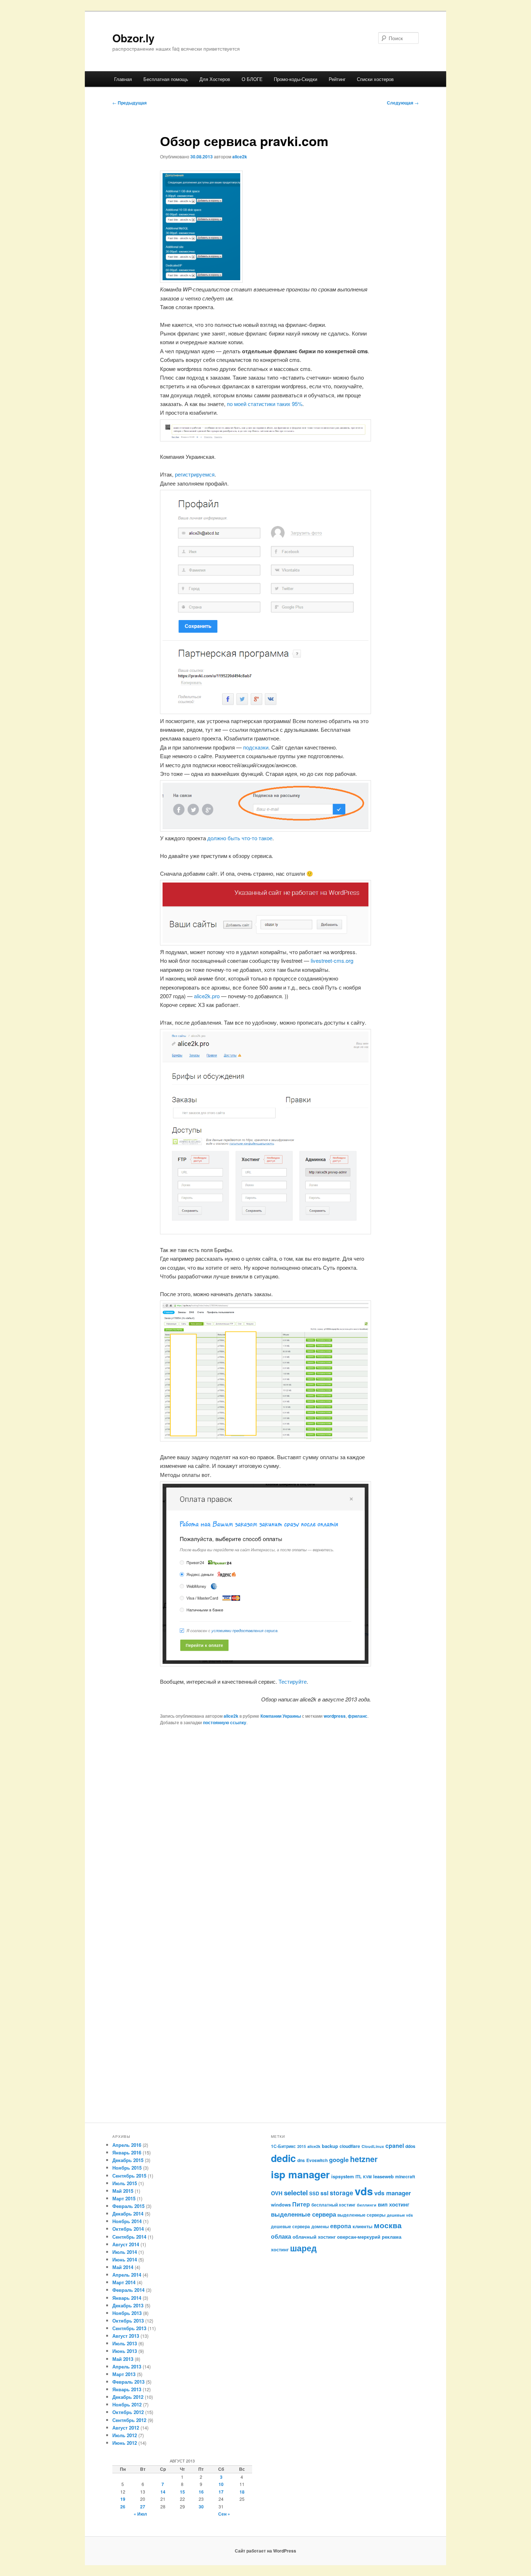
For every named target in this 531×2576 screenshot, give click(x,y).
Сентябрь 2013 (129, 2328)
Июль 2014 (125, 2252)
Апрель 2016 (127, 2145)
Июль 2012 (125, 2435)
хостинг (280, 2249)
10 (221, 2484)
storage (342, 2193)
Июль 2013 (125, 2343)
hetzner (364, 2159)
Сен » (224, 2514)
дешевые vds (400, 2215)
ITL (359, 2176)
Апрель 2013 (127, 2366)
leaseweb (383, 2176)
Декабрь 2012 (128, 2397)
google (339, 2160)
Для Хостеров (215, 79)
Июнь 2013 (125, 2351)
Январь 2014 (127, 2298)
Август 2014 (126, 2244)
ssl (324, 2193)
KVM (367, 2177)
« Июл (140, 2514)
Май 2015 (123, 2191)
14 (163, 2492)
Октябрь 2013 (128, 2321)
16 (201, 2492)
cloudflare (350, 2146)
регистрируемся (195, 474)
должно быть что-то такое (240, 838)
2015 (302, 2146)
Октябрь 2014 (128, 2229)
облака (281, 2236)
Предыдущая (129, 103)
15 (182, 2492)
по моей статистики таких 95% (265, 404)
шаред (303, 2248)
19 (123, 2499)
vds (364, 2191)
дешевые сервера (290, 2226)
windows (281, 2205)
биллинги (367, 2205)
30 (201, 2507)
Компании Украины (281, 1716)
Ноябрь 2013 (127, 2313)
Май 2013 (123, 2359)
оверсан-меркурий (359, 2237)
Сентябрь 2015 (129, 2176)
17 (221, 2492)
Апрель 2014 (127, 2275)
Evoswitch (317, 2160)
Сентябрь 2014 (129, 2237)
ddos (410, 2146)
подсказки (256, 747)
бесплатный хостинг (333, 2205)
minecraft (405, 2176)
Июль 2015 (125, 2183)
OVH (277, 2193)
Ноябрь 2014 (127, 2221)
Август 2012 (126, 2428)
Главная (123, 79)
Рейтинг (337, 79)
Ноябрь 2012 (127, 2404)
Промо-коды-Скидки (295, 79)
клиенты (362, 2226)
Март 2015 (124, 2198)
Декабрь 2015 (128, 2160)
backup (330, 2146)
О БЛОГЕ (252, 79)
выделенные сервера (303, 2214)
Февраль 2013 (128, 2382)
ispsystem (343, 2176)
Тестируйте (293, 1681)
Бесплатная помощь (166, 79)
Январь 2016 (127, 2152)
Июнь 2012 (125, 2443)
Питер (301, 2204)
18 (242, 2492)
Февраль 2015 (128, 2206)
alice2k (240, 157)
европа (341, 2226)
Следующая (403, 103)
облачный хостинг (314, 2237)
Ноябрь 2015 (127, 2168)
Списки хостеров (375, 79)
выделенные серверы (361, 2215)
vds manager (393, 2193)
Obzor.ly (133, 38)
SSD (314, 2193)
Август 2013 (126, 2336)
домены (320, 2226)
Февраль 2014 (128, 2290)
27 (143, 2507)
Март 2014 (124, 2282)
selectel (296, 2193)
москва (388, 2225)
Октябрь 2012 (128, 2412)
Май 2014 (123, 2267)
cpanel (395, 2146)
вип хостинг (394, 2204)
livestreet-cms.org (332, 960)
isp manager (300, 2174)
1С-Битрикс (283, 2146)
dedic (283, 2158)
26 (123, 2507)
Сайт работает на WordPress (265, 2551)
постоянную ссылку (225, 1722)
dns (301, 2160)
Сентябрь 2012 (129, 2420)
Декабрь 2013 (128, 2305)
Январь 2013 (127, 2389)
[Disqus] (265, 1834)
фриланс (358, 1716)
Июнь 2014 (125, 2259)
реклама (392, 2237)
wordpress (335, 1716)
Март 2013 (124, 2374)
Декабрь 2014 (128, 2214)
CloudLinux (373, 2146)
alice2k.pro (207, 996)
